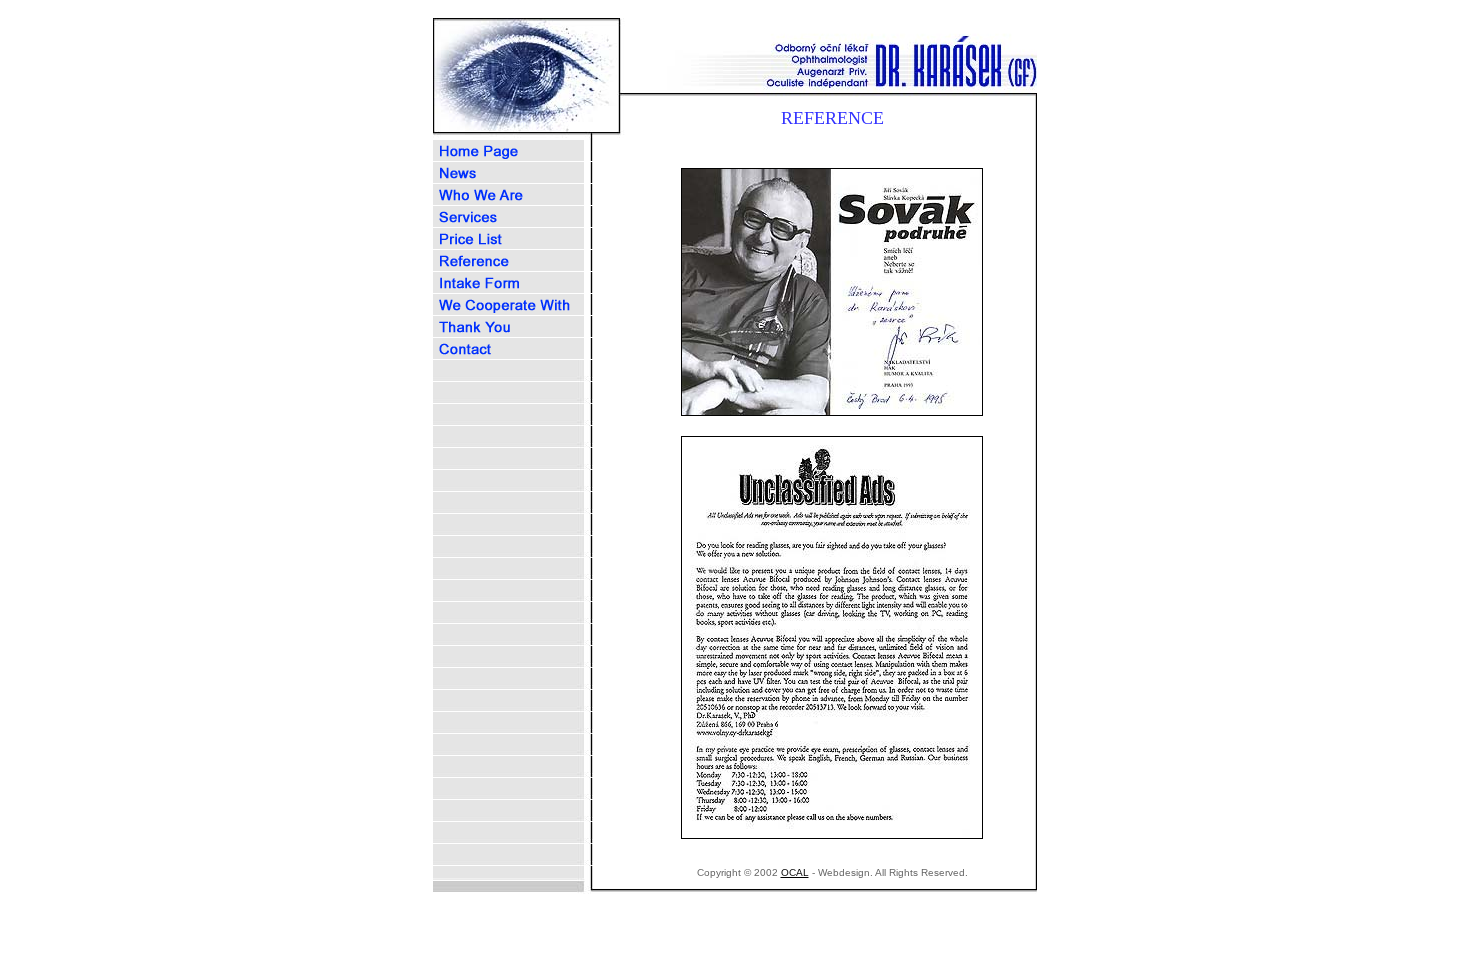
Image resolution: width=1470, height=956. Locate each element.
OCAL (795, 872)
